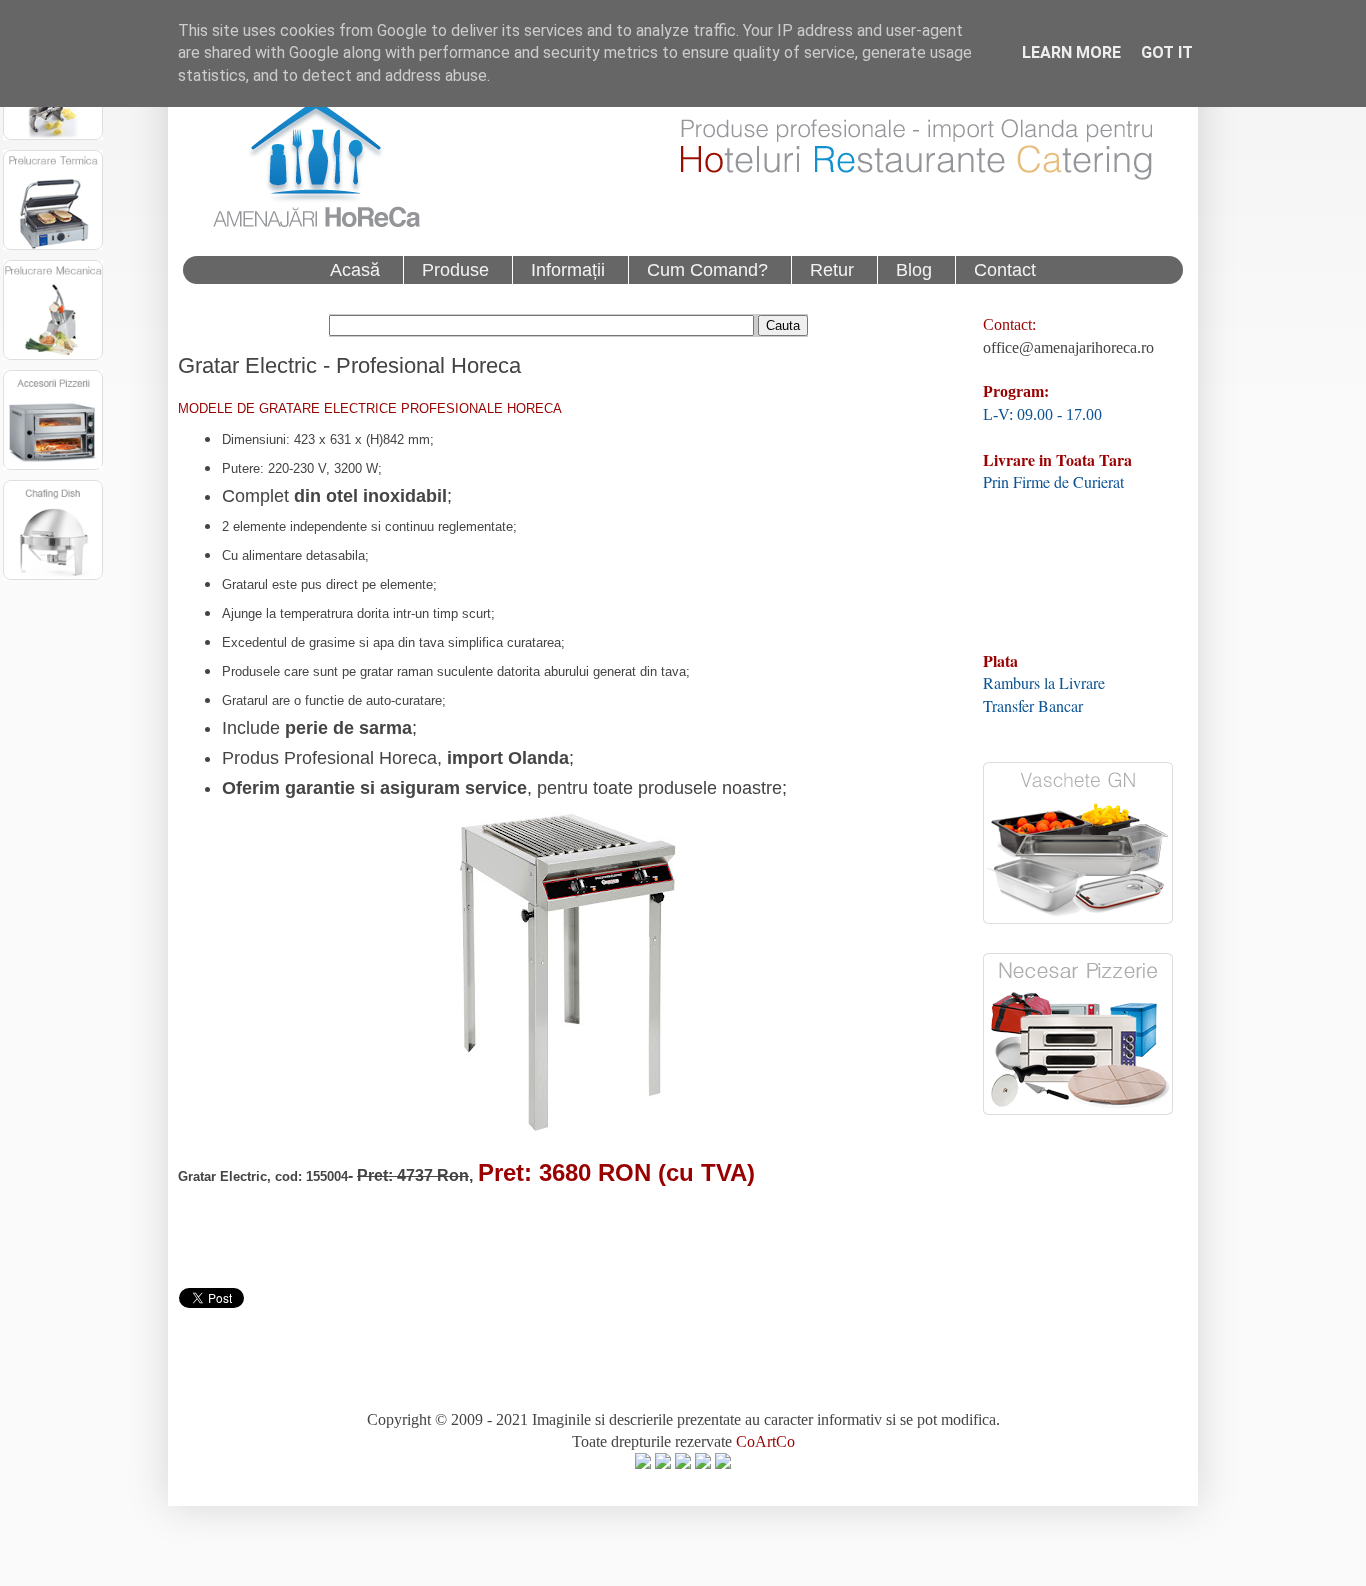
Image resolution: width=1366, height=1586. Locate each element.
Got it (1167, 52)
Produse (455, 270)
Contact (1005, 270)
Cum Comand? (707, 270)
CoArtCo (765, 1441)
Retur (832, 270)
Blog (914, 270)
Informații (568, 270)
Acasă (355, 270)
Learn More (1071, 52)
